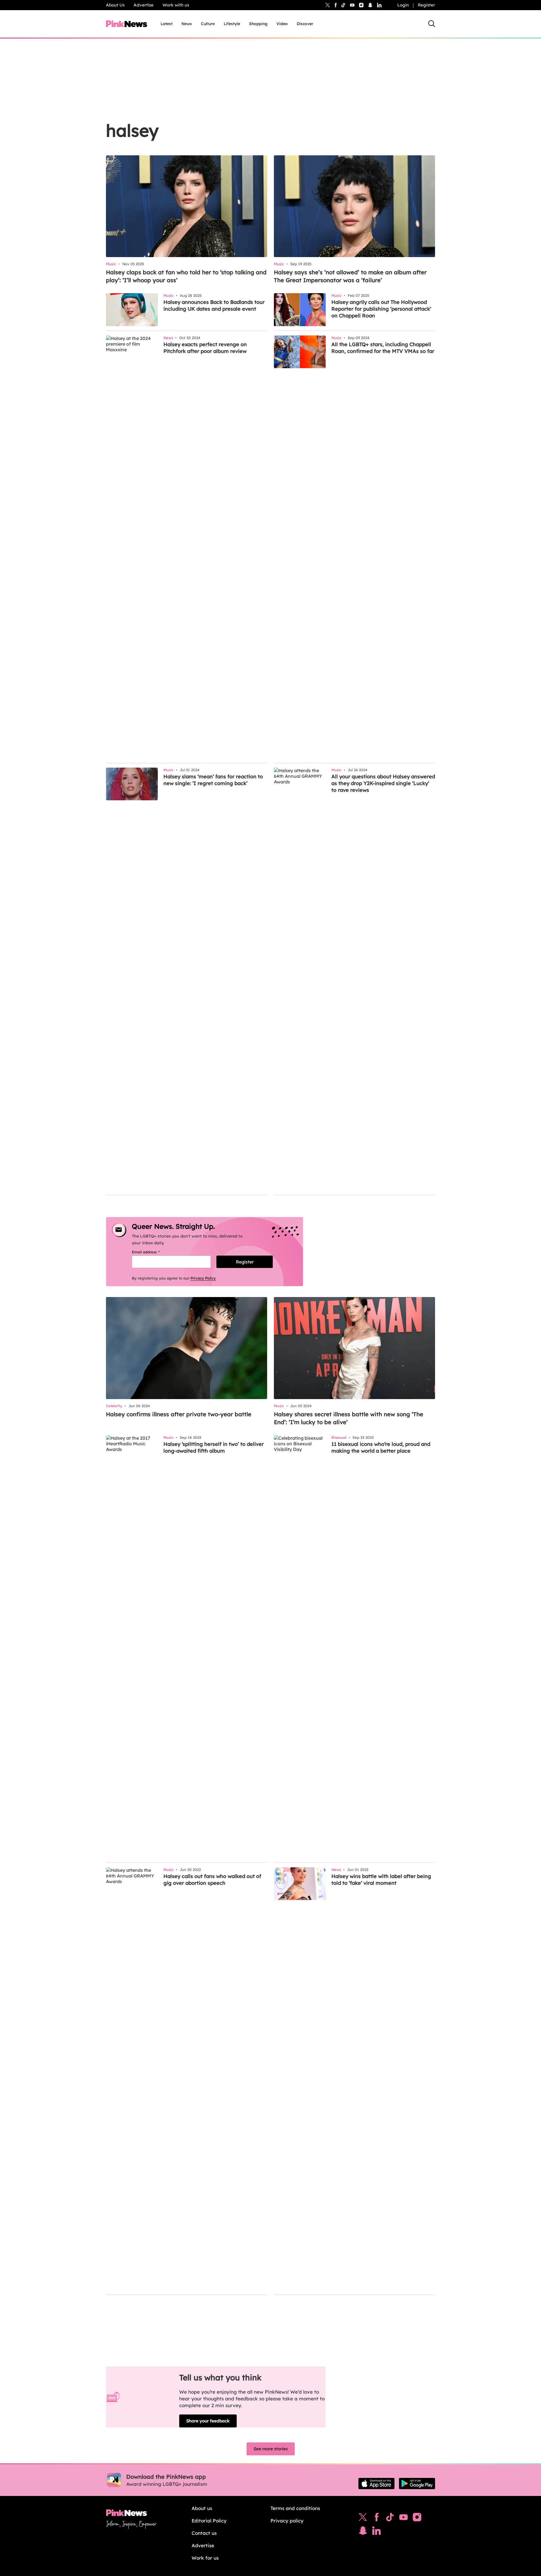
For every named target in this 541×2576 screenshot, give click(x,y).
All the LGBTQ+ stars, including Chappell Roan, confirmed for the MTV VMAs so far (383, 348)
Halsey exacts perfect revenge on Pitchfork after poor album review (205, 348)
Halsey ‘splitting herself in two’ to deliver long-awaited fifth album (214, 1447)
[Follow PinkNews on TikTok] (390, 2518)
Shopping (258, 24)
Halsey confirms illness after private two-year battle (179, 1414)
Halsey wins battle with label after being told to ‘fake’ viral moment (381, 1880)
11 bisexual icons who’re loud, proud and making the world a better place (381, 1447)
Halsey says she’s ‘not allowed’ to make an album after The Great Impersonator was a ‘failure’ (350, 276)
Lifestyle (232, 24)
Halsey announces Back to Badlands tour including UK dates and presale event (214, 305)
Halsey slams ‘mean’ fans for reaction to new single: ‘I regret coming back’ (213, 780)
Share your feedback (208, 2421)
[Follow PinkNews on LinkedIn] (379, 5)
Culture (208, 24)
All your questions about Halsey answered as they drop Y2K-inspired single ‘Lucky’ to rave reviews (383, 783)
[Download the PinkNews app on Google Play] (417, 2484)
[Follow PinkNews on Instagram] (417, 2518)
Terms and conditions (295, 2508)
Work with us (176, 5)
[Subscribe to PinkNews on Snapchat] (363, 2532)
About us (202, 2508)
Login (403, 5)
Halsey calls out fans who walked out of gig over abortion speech (212, 1880)
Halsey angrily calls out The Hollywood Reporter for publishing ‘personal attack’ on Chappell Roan (381, 309)
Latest (167, 24)
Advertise (144, 5)
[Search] (432, 24)
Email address (153, 1252)
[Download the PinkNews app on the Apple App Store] (376, 2484)
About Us (115, 5)
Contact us (204, 2533)
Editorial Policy (209, 2521)
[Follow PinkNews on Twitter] (363, 2518)
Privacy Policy (203, 1278)
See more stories (271, 2449)
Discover (305, 24)
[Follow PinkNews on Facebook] (377, 2518)
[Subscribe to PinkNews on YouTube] (403, 2518)
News (187, 24)
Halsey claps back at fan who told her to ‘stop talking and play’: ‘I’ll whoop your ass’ (186, 276)
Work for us (205, 2558)
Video (282, 24)
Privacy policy (287, 2521)
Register (426, 5)
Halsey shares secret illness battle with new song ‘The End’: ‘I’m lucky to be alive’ (349, 1418)
